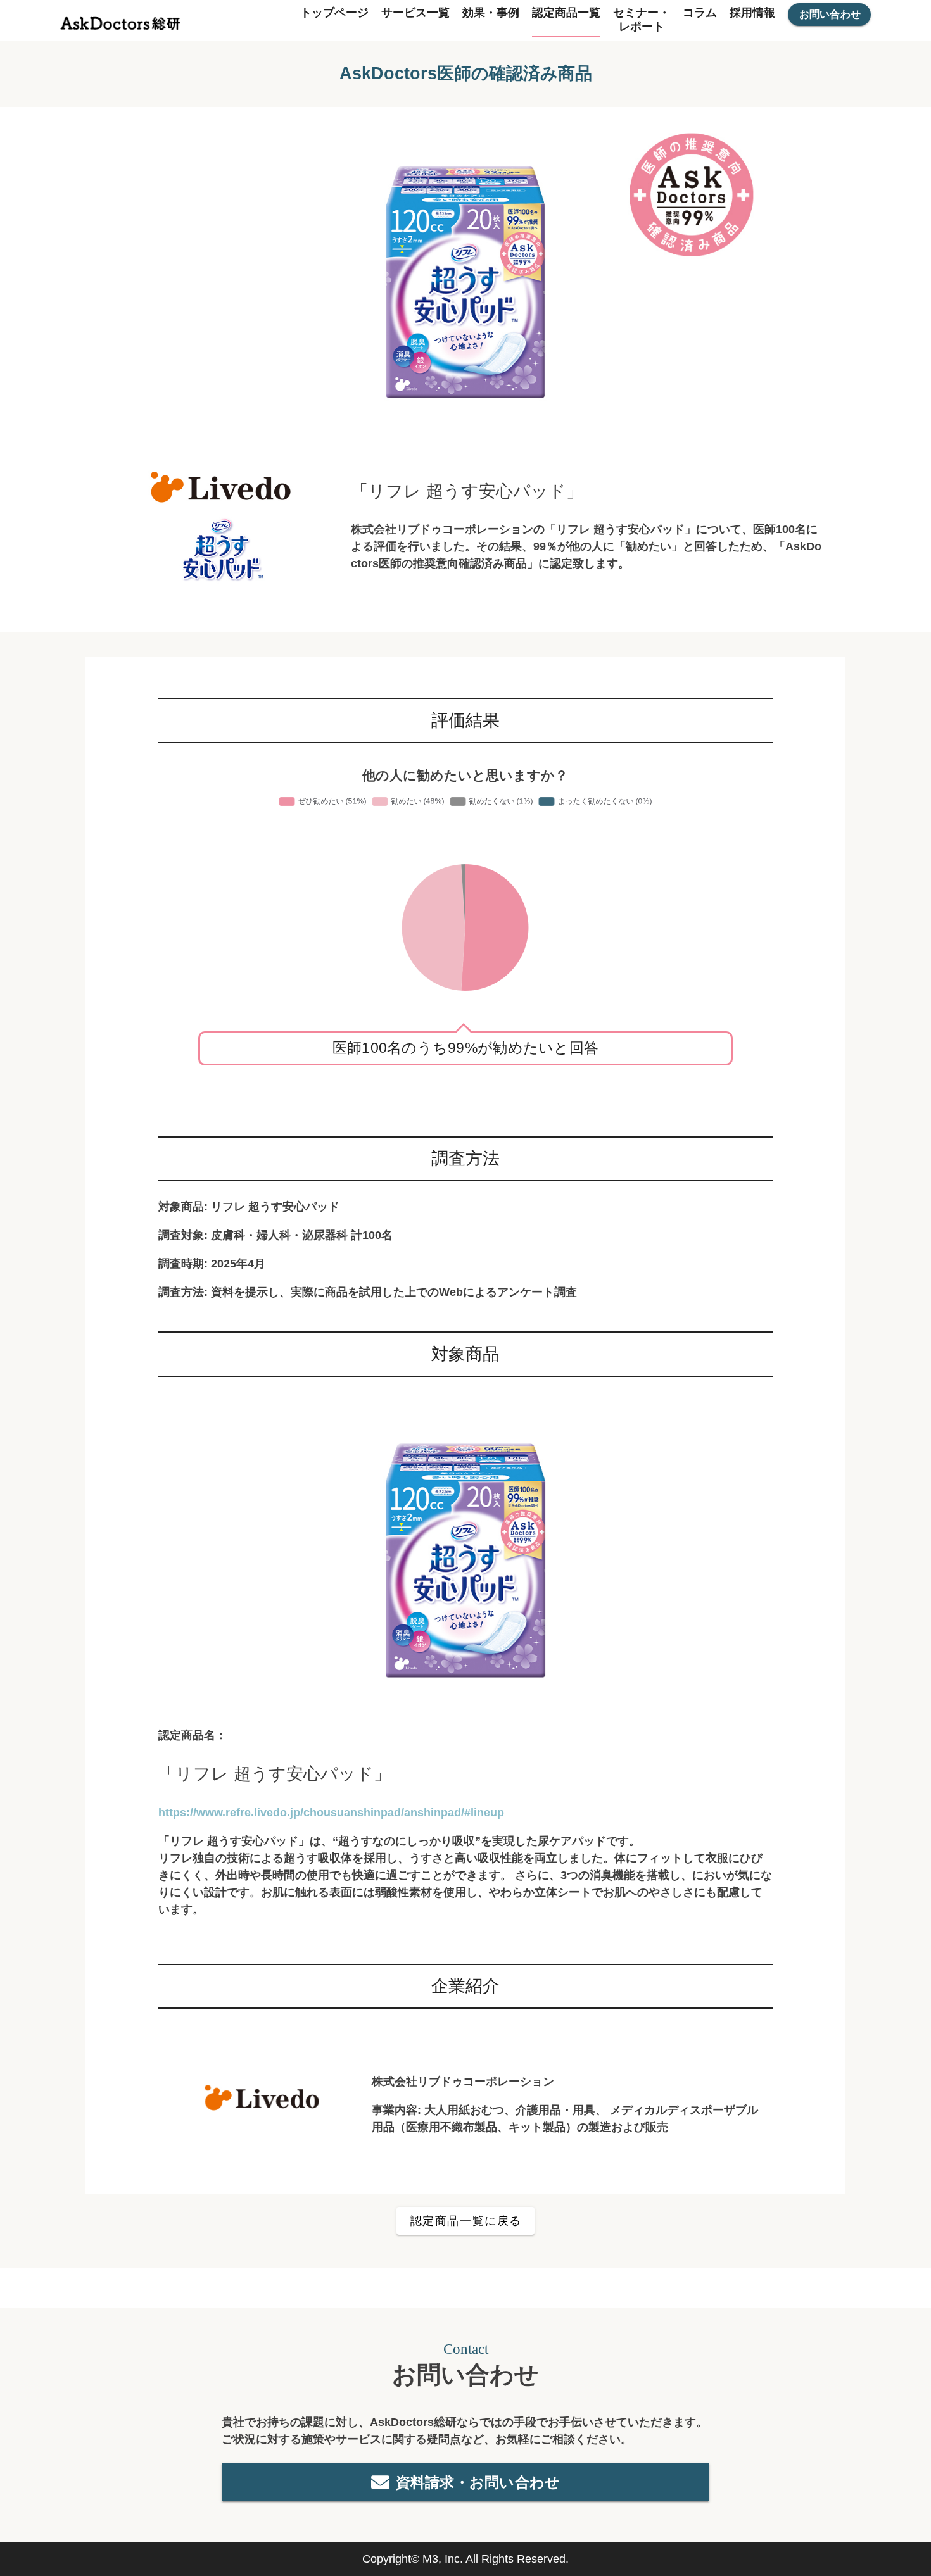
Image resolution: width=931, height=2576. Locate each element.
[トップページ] (120, 20)
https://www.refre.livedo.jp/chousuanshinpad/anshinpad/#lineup (331, 1813)
